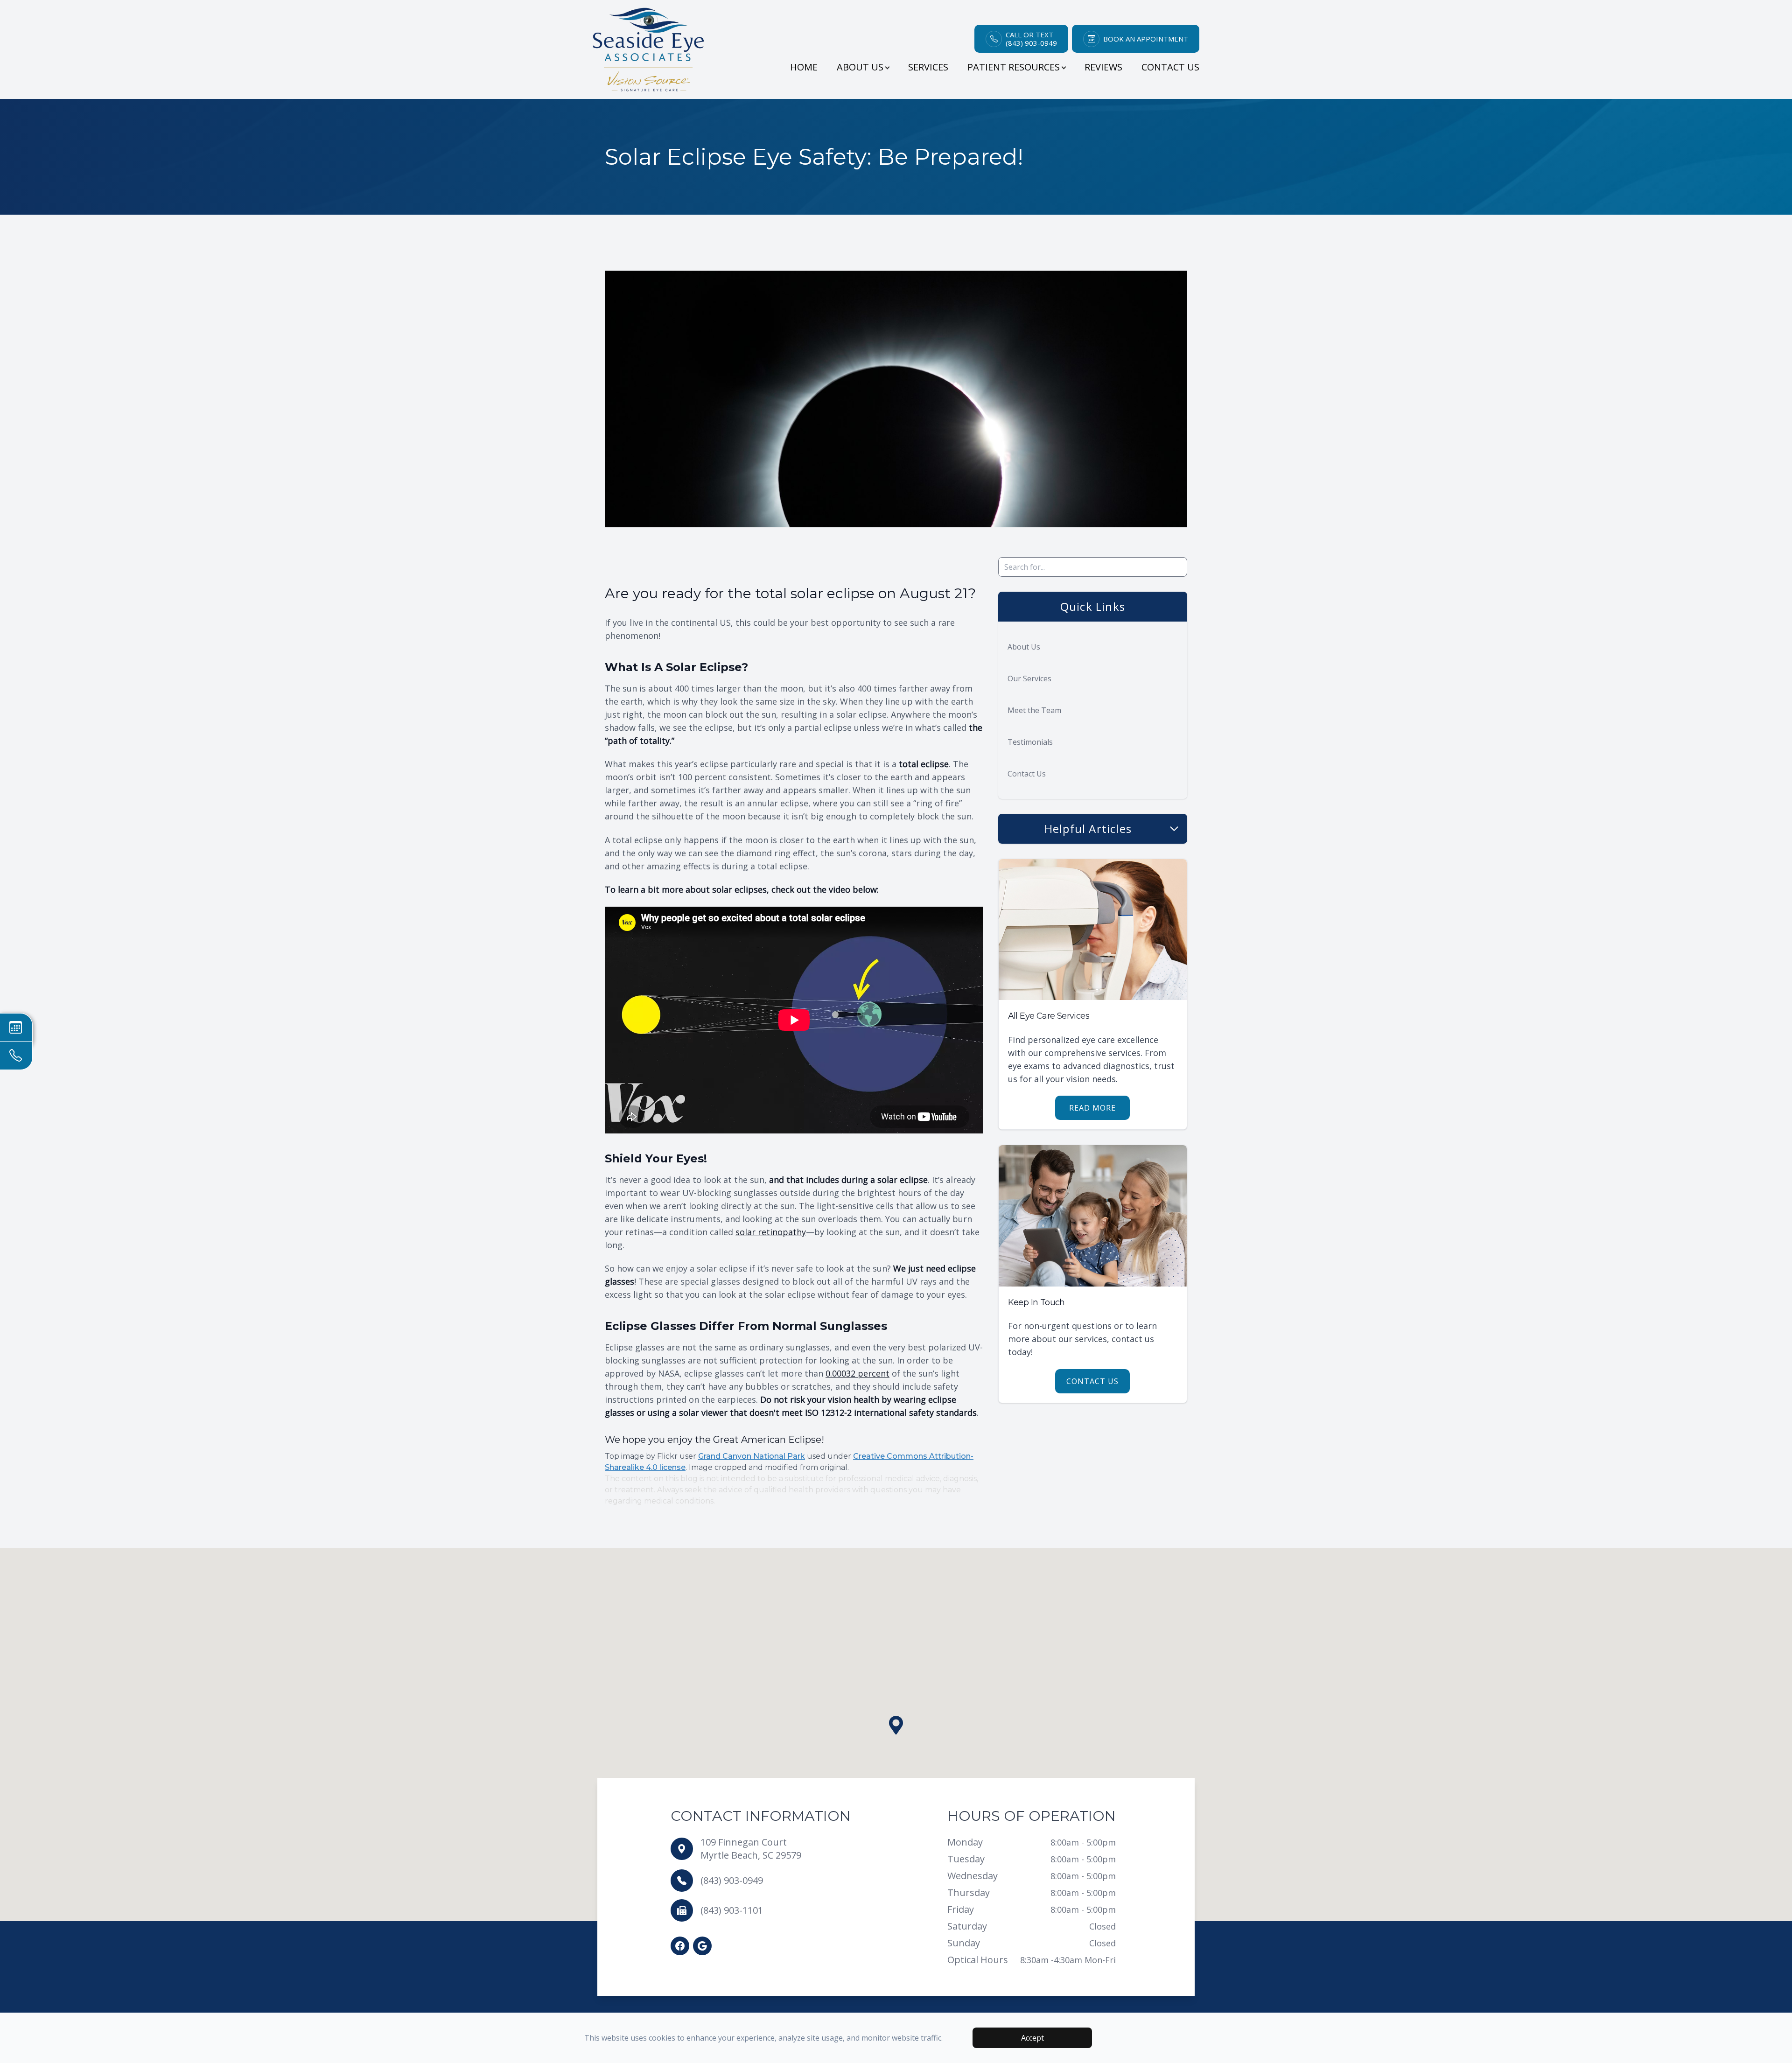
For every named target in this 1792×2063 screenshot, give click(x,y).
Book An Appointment (1146, 39)
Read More (1092, 1108)
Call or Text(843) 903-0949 (1031, 39)
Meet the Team (1034, 710)
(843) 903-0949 (732, 1880)
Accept (1032, 2038)
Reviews (1103, 67)
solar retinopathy (771, 1232)
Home (804, 67)
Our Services (1029, 678)
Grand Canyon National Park (752, 1456)
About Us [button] (860, 67)
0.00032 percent (857, 1373)
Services (928, 67)
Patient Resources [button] (1014, 67)
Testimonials (1030, 742)
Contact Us (1170, 67)
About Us (1024, 647)
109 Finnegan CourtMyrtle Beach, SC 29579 (751, 1849)
